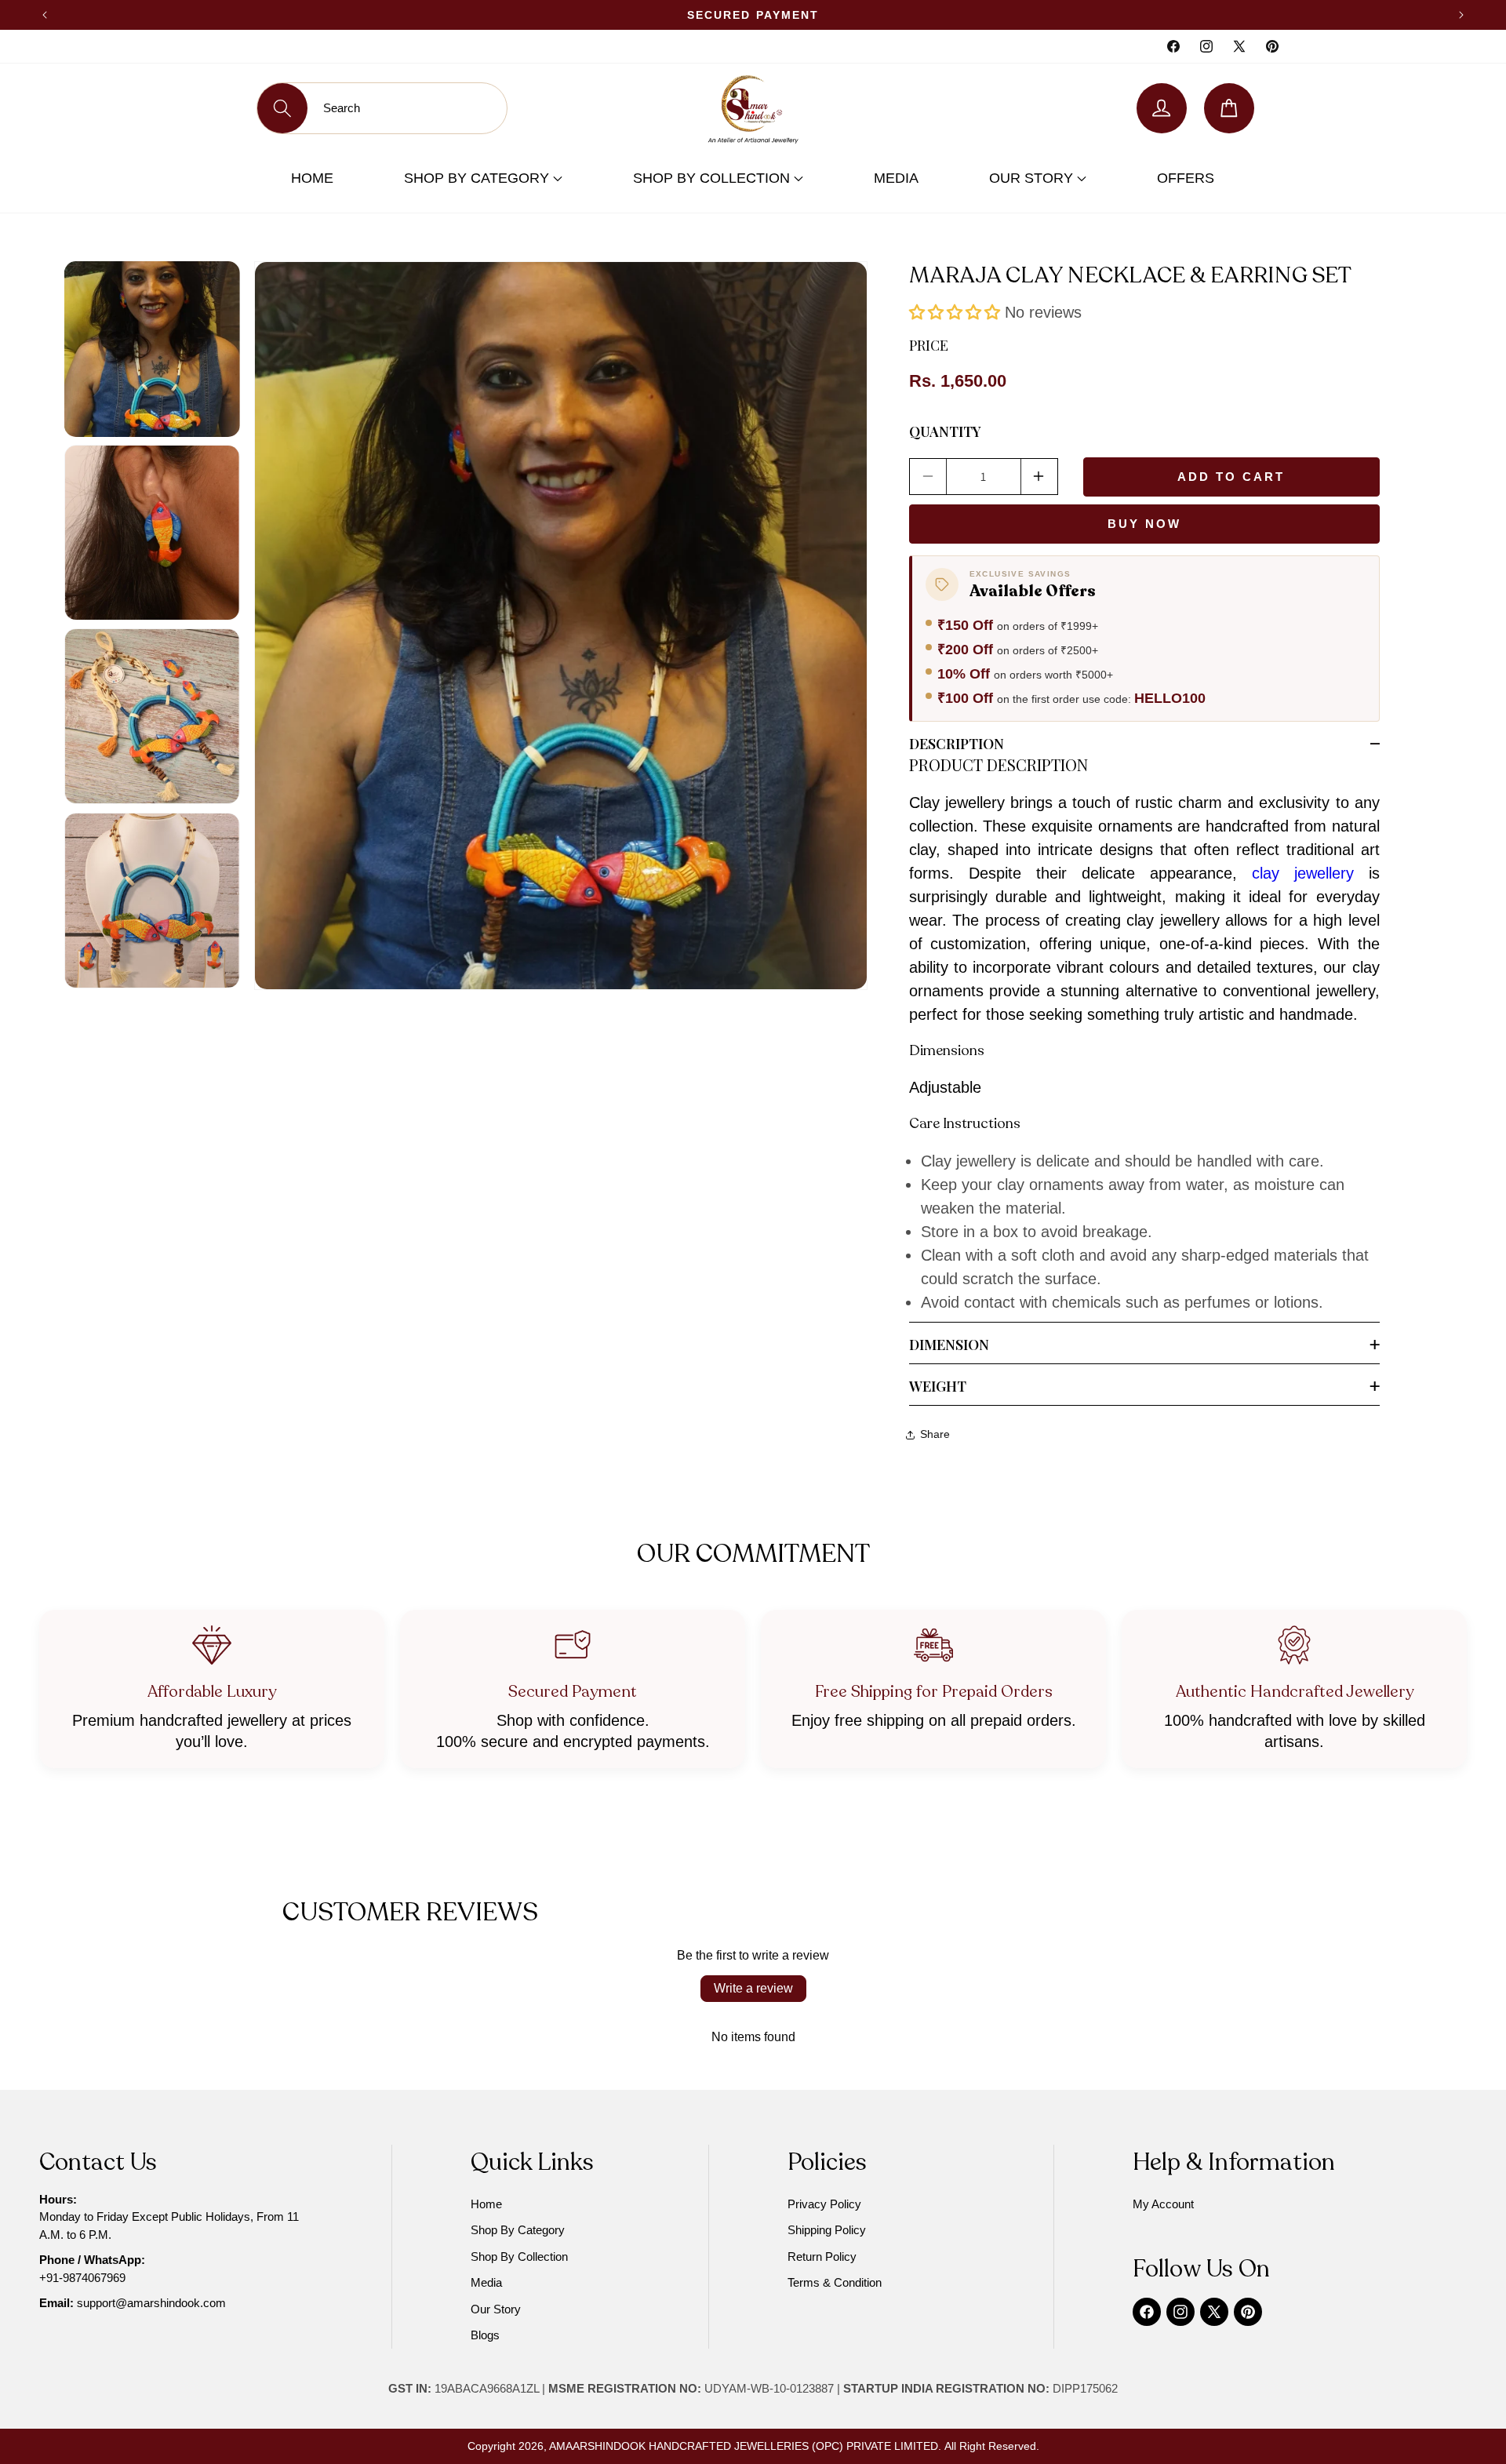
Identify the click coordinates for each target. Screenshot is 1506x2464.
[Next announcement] (1461, 15)
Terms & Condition (835, 2282)
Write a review (753, 1988)
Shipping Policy (827, 2230)
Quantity (945, 431)
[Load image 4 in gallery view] (152, 900)
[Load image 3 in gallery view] (152, 716)
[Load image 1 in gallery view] (152, 349)
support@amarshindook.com (151, 2303)
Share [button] (935, 1434)
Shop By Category (478, 178)
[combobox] (407, 108)
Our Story (1033, 178)
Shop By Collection (713, 178)
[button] (955, 312)
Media (896, 178)
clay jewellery (1303, 873)
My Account (1163, 2204)
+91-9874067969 (82, 2278)
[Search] (282, 108)
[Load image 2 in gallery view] (152, 533)
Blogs (485, 2335)
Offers (1186, 178)
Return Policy (822, 2257)
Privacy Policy (824, 2204)
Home (312, 178)
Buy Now (1144, 524)
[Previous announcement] (45, 15)
